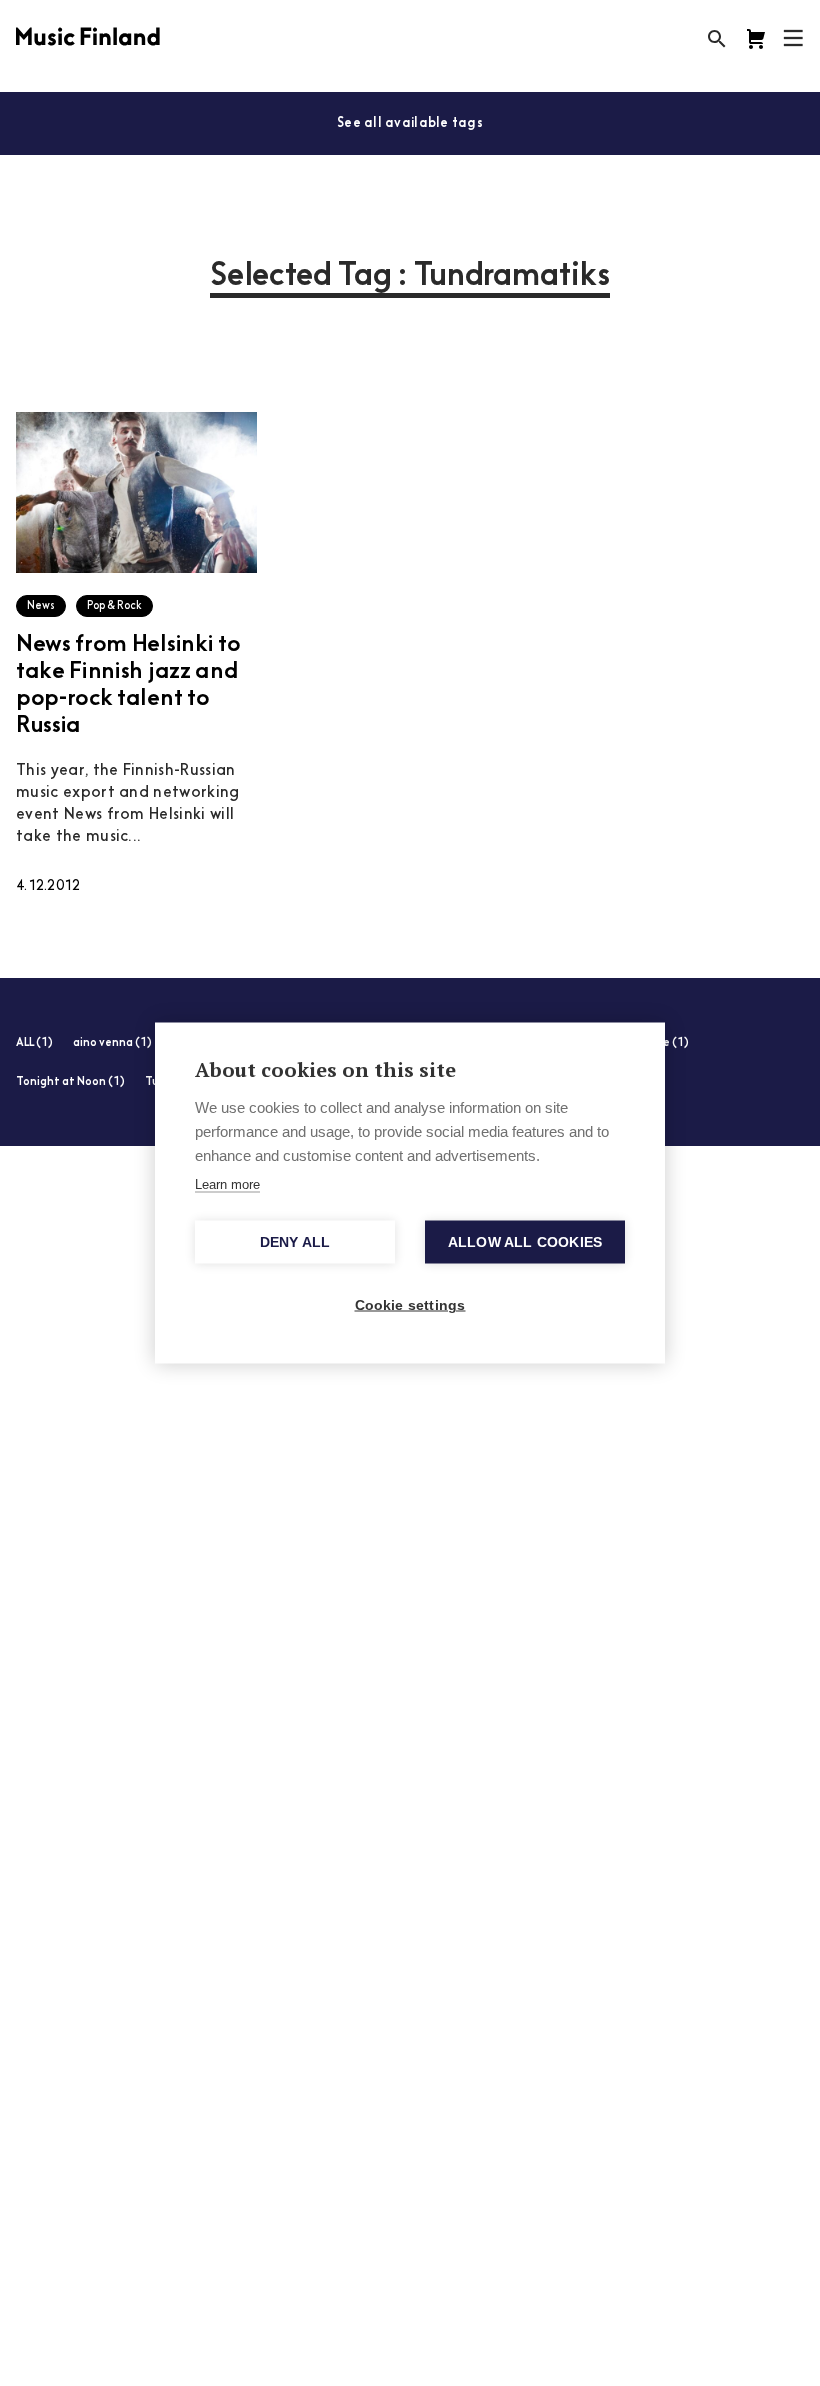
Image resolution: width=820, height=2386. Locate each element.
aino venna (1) (112, 1043)
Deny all (295, 1242)
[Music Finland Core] (756, 39)
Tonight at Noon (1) (70, 1082)
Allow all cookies (525, 1242)
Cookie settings (410, 1305)
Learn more (227, 1184)
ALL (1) (34, 1043)
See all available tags (410, 123)
